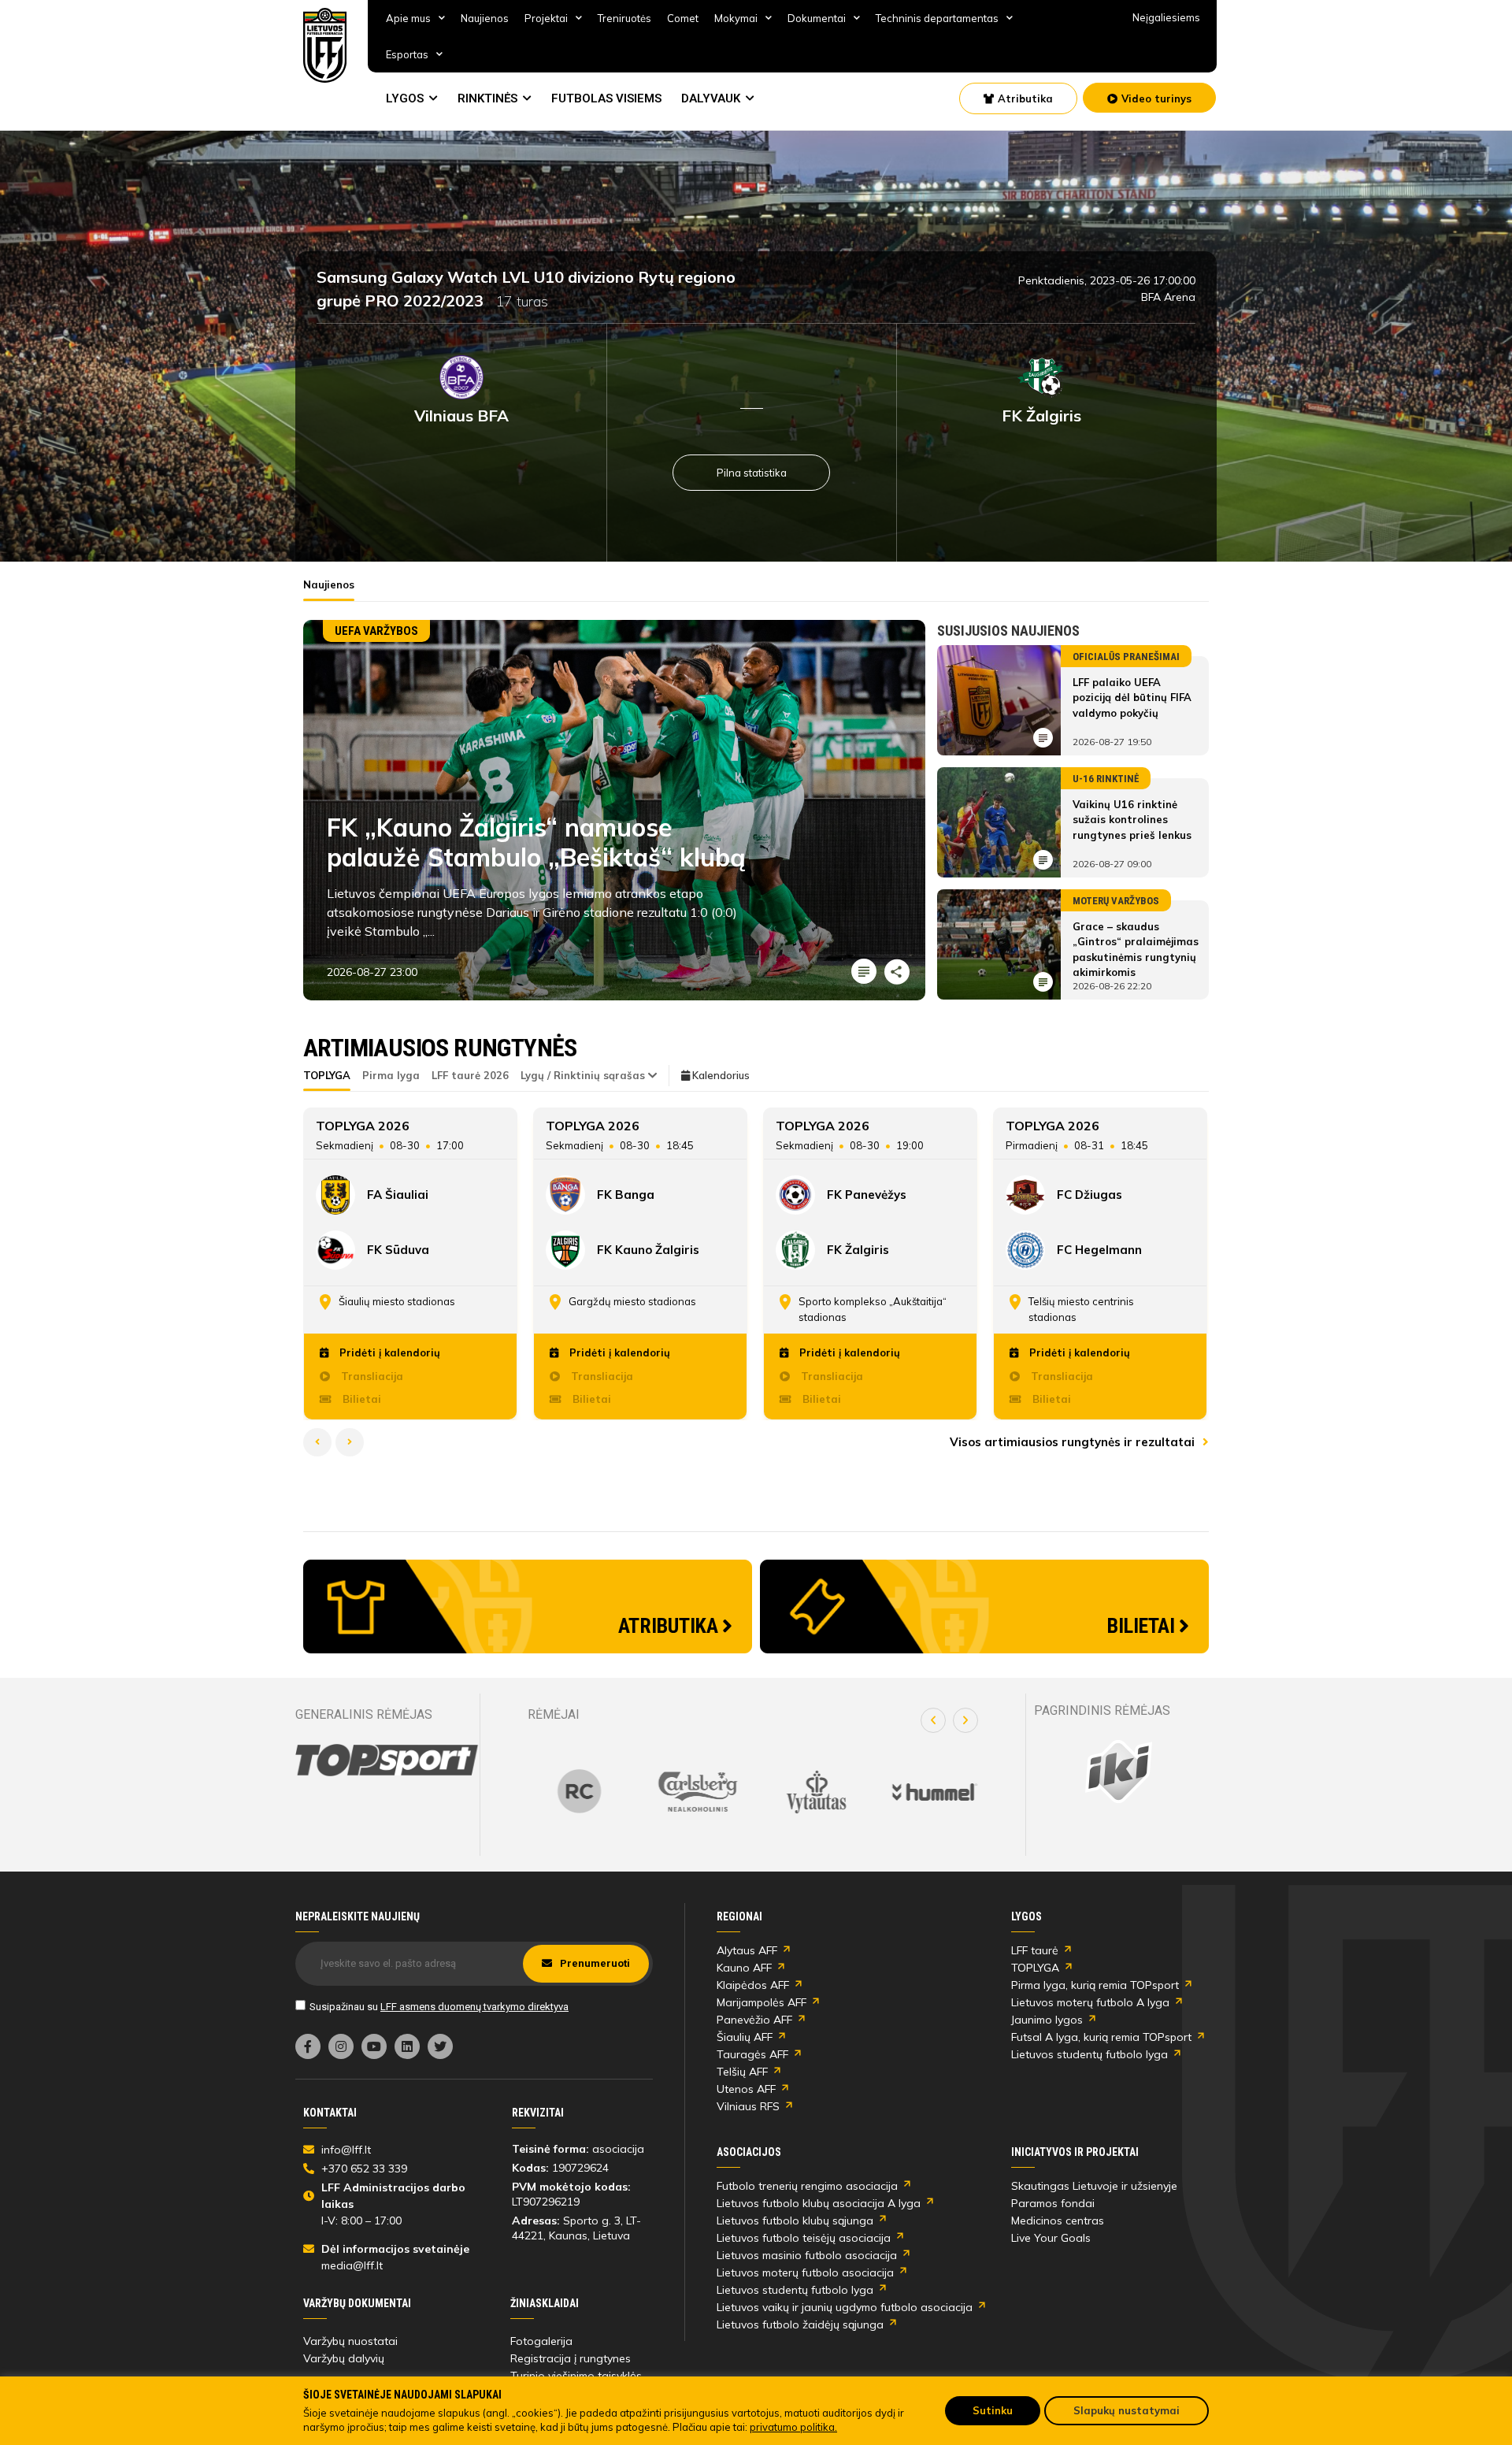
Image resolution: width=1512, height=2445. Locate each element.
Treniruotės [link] (624, 18)
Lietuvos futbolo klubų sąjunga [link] (795, 2221)
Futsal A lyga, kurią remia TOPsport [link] (1101, 2037)
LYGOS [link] (405, 98)
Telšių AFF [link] (742, 2072)
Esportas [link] (407, 54)
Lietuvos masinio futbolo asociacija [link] (807, 2255)
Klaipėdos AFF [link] (753, 1985)
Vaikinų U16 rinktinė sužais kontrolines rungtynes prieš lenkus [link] (1132, 820)
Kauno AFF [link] (744, 1968)
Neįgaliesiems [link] (1166, 17)
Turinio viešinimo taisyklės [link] (576, 2376)
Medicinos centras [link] (1058, 2221)
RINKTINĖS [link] (487, 98)
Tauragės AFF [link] (752, 2054)
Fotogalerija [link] (541, 2341)
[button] (933, 1720)
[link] (325, 45)
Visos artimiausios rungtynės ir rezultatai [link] (1074, 1442)
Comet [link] (683, 18)
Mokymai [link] (736, 18)
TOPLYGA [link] (1035, 1968)
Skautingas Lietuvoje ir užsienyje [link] (1094, 2186)
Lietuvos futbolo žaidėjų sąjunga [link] (800, 2324)
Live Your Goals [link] (1051, 2238)
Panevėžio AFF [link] (754, 2020)
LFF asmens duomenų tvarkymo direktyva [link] (474, 2007)
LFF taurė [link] (1035, 1950)
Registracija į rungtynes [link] (571, 2358)
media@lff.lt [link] (352, 2265)
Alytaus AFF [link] (747, 1950)
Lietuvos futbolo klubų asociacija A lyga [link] (819, 2203)
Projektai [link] (546, 18)
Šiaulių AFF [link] (745, 2037)
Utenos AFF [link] (746, 2089)
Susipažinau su (439, 2007)
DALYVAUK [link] (711, 98)
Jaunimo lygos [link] (1047, 2020)
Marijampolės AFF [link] (762, 2002)
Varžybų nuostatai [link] (350, 2341)
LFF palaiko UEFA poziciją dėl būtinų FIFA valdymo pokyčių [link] (1132, 698)
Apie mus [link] (408, 18)
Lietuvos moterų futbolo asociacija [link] (805, 2272)
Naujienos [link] (485, 18)
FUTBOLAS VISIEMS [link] (606, 98)
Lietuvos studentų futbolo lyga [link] (1090, 2054)
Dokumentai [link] (817, 18)
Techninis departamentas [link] (937, 18)
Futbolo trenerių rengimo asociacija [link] (807, 2186)
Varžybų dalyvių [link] (344, 2358)
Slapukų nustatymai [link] (1127, 2410)
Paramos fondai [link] (1053, 2203)
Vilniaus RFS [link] (748, 2106)
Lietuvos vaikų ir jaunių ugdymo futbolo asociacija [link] (845, 2307)
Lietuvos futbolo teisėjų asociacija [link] (804, 2238)
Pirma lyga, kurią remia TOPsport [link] (1095, 1985)
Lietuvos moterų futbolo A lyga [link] (1090, 2002)
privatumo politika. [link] (793, 2427)
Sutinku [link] (993, 2410)
